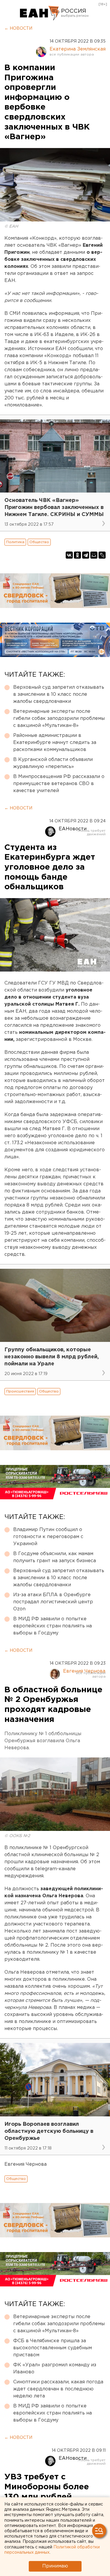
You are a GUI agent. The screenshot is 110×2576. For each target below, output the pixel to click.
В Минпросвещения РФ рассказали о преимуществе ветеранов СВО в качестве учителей (59, 784)
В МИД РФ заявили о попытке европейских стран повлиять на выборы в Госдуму (53, 1626)
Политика (15, 542)
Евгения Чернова (84, 1671)
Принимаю (55, 2566)
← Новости (18, 28)
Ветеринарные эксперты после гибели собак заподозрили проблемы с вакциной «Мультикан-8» (59, 719)
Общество (39, 542)
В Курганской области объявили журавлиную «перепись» (53, 763)
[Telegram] (86, 555)
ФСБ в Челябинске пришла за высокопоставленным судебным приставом (53, 2348)
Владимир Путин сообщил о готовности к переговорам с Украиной (48, 1537)
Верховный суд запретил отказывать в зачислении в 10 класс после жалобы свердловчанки (59, 694)
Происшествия (20, 1391)
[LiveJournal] (102, 555)
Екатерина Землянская (78, 49)
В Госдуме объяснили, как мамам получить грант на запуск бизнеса (55, 1557)
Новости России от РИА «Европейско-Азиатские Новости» (40, 13)
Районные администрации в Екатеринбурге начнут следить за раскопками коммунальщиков (55, 743)
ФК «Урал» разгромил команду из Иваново (55, 2369)
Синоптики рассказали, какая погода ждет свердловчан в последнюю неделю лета (58, 2389)
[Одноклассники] (77, 555)
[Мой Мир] (94, 555)
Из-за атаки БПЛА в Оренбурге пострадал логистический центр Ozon (53, 1602)
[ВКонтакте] (69, 555)
